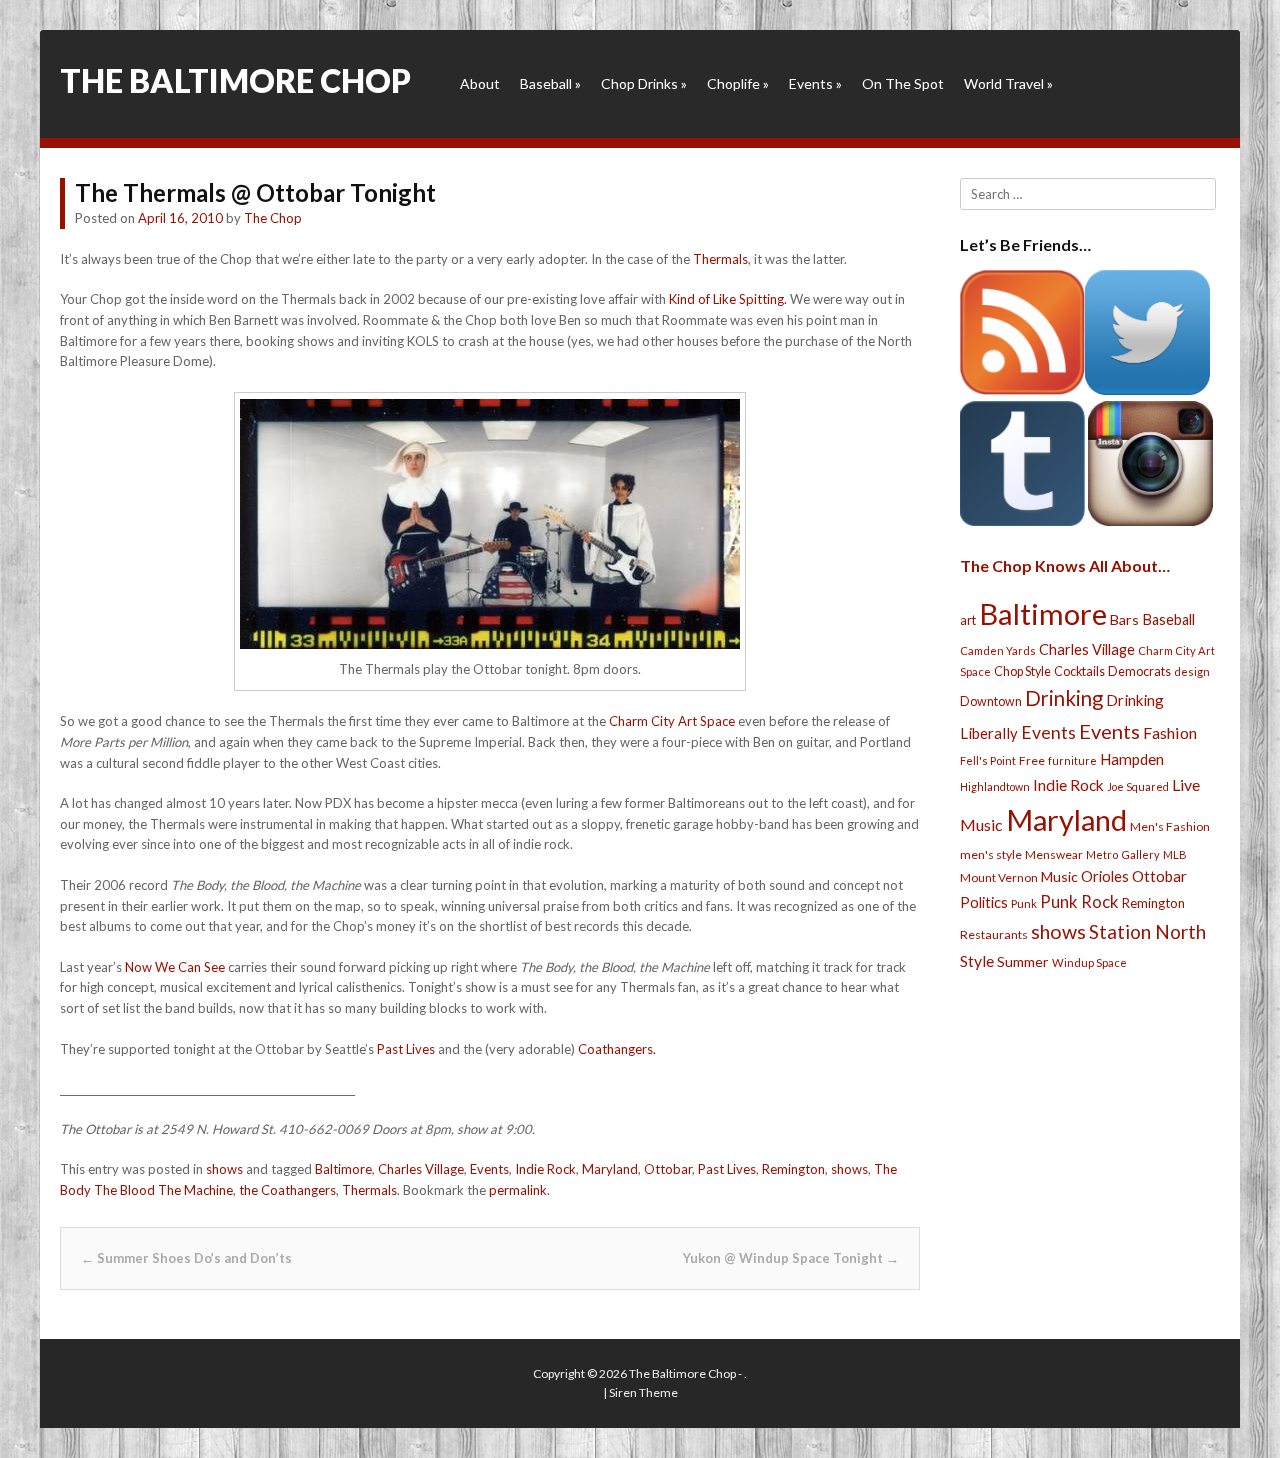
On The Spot (903, 83)
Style (977, 960)
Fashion (1170, 732)
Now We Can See (175, 967)
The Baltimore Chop (235, 80)
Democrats (1139, 671)
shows (224, 1169)
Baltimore (343, 1169)
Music (1059, 876)
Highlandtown (995, 786)
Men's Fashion (1170, 826)
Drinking (1064, 698)
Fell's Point (988, 760)
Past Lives (406, 1049)
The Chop (273, 218)
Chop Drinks (644, 83)
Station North (1147, 931)
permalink (518, 1190)
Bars (1124, 619)
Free (1032, 760)
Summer (1023, 961)
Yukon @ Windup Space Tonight (791, 1258)
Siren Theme (643, 1392)
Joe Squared (1138, 786)
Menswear (1054, 854)
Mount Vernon (999, 877)
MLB (1175, 854)
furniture (1072, 760)
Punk (1024, 903)
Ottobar (668, 1169)
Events (815, 83)
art (968, 620)
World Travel (1008, 83)
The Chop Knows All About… (1065, 565)
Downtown (991, 701)
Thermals (720, 259)
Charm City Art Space (672, 721)
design (1192, 671)
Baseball (550, 83)
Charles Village (421, 1169)
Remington (793, 1169)
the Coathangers (287, 1190)
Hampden (1132, 759)
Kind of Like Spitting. (729, 299)
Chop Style (1022, 671)
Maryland (610, 1169)
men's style (991, 854)
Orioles (1105, 876)
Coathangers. (617, 1049)
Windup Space (1089, 962)
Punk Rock (1079, 901)
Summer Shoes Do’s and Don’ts (186, 1258)
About (480, 83)
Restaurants (994, 934)
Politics (984, 902)
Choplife (738, 83)
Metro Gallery (1123, 854)
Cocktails (1079, 671)
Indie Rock (545, 1169)
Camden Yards (998, 650)
